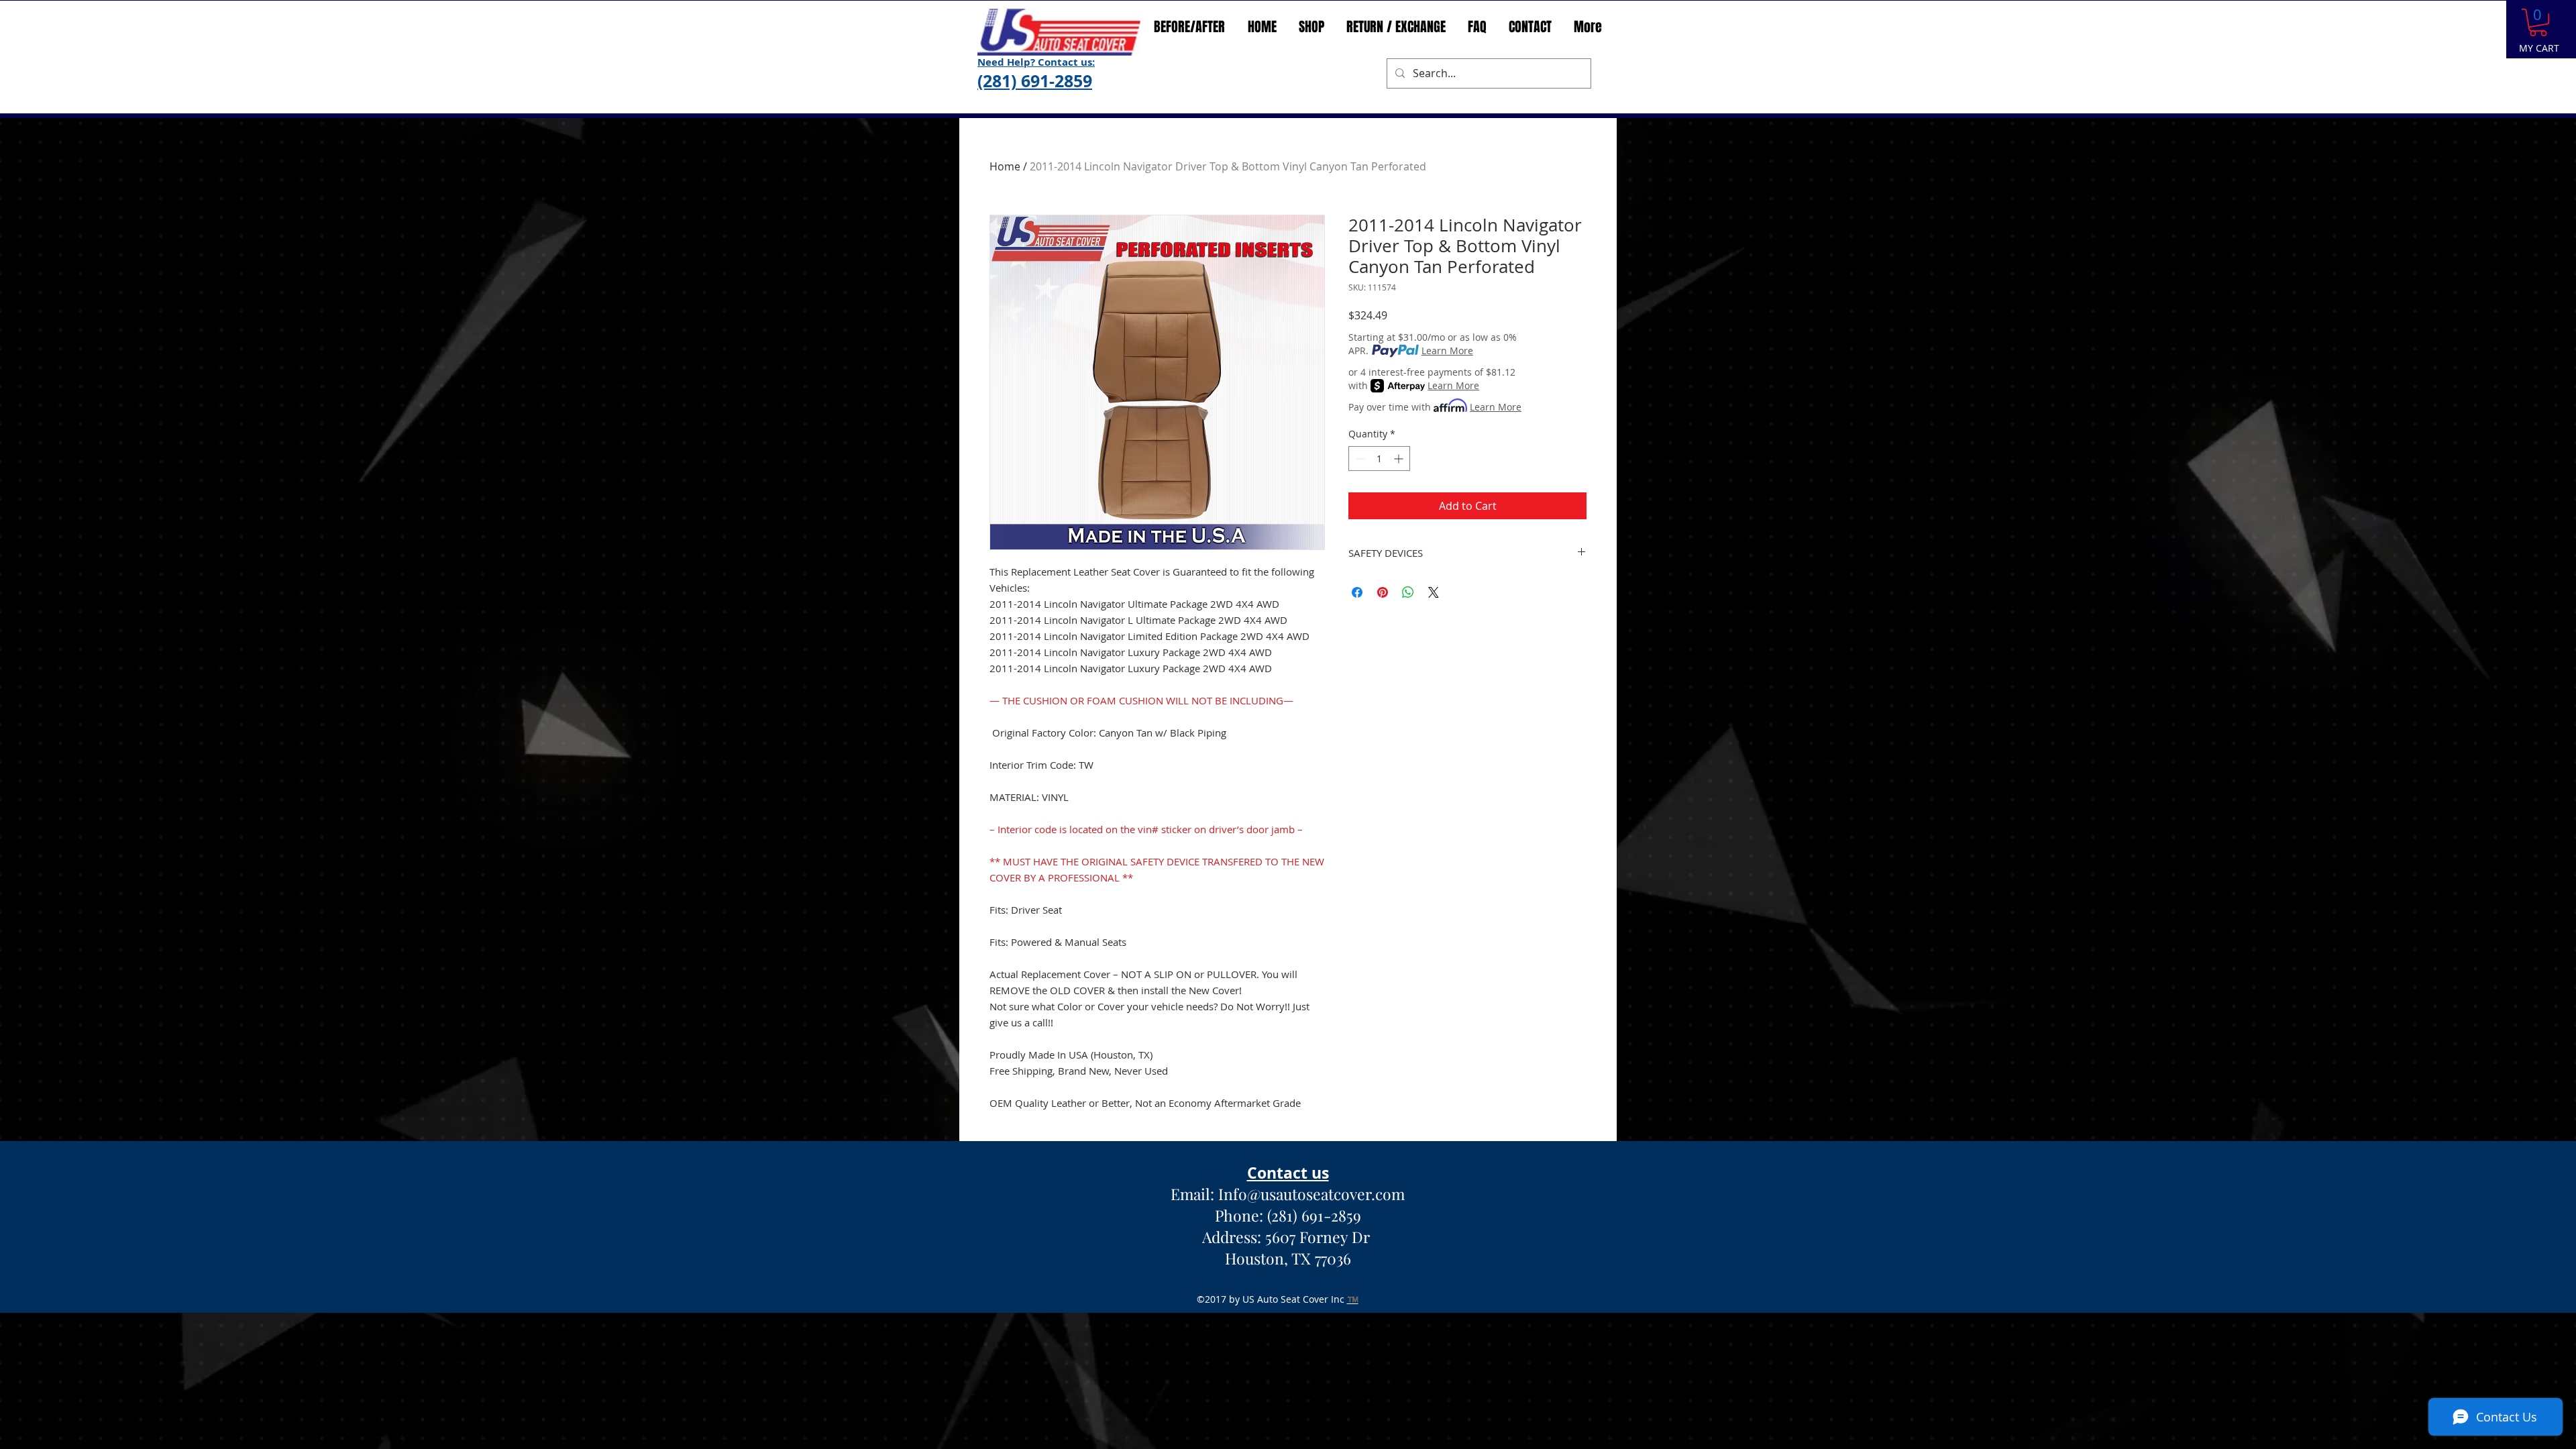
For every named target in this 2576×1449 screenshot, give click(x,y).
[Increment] (1400, 459)
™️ (1353, 1299)
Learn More (1447, 351)
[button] (2538, 22)
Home (1005, 166)
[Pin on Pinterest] (1383, 592)
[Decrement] (1359, 459)
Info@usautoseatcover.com (1311, 1194)
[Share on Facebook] (1357, 592)
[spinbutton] (1379, 459)
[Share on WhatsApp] (1408, 592)
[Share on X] (1434, 592)
